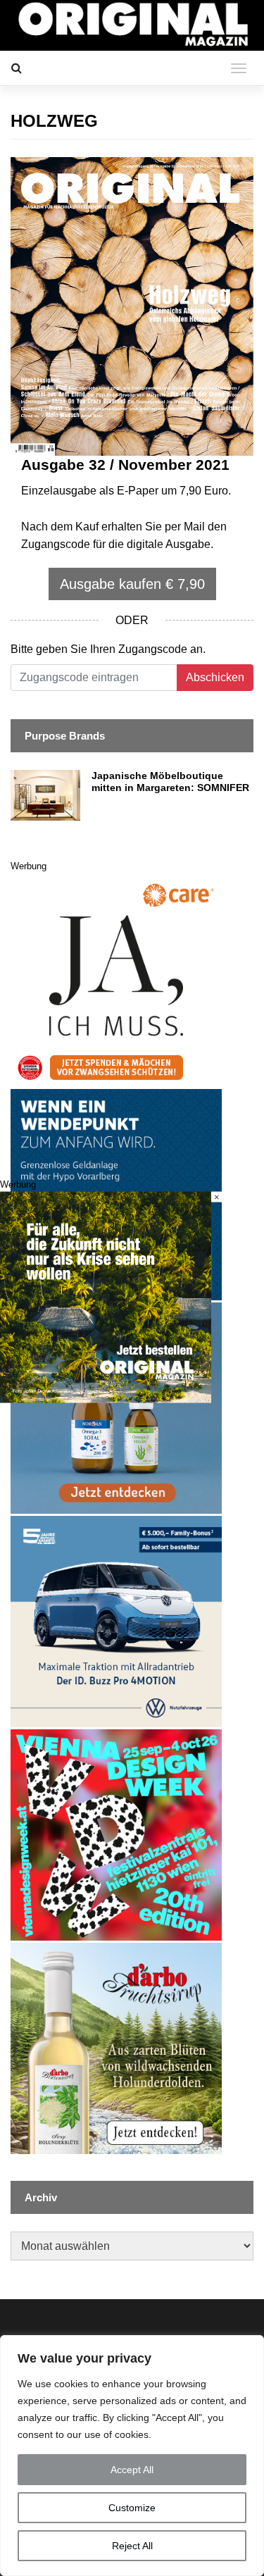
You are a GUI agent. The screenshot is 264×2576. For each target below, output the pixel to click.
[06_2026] (106, 1296)
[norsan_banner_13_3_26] (116, 1408)
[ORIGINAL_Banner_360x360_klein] (116, 1621)
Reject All (132, 2546)
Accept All (132, 2470)
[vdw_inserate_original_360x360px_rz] (116, 1835)
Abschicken (215, 677)
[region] (132, 2456)
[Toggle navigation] (239, 68)
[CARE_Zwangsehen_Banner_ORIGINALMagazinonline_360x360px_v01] (116, 981)
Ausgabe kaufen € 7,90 (132, 584)
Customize (132, 2508)
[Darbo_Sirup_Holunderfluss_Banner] (116, 2048)
